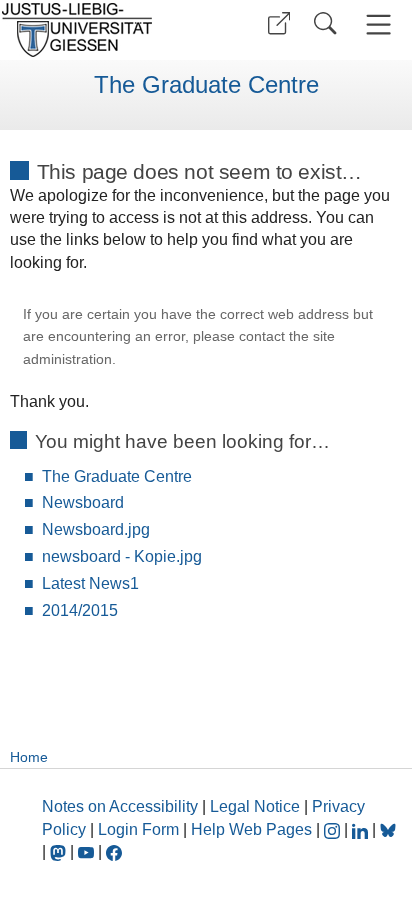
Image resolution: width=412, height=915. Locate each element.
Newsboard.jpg (96, 529)
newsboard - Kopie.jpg (122, 556)
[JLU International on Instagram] (334, 829)
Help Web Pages (251, 829)
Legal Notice (255, 806)
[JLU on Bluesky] (388, 829)
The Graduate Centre (206, 85)
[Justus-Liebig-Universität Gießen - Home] (100, 30)
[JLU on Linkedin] (362, 829)
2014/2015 (80, 610)
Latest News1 (90, 583)
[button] (279, 23)
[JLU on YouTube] (88, 851)
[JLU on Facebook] (114, 851)
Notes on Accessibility (122, 806)
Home (29, 757)
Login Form (138, 829)
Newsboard (83, 502)
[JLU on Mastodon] (60, 851)
